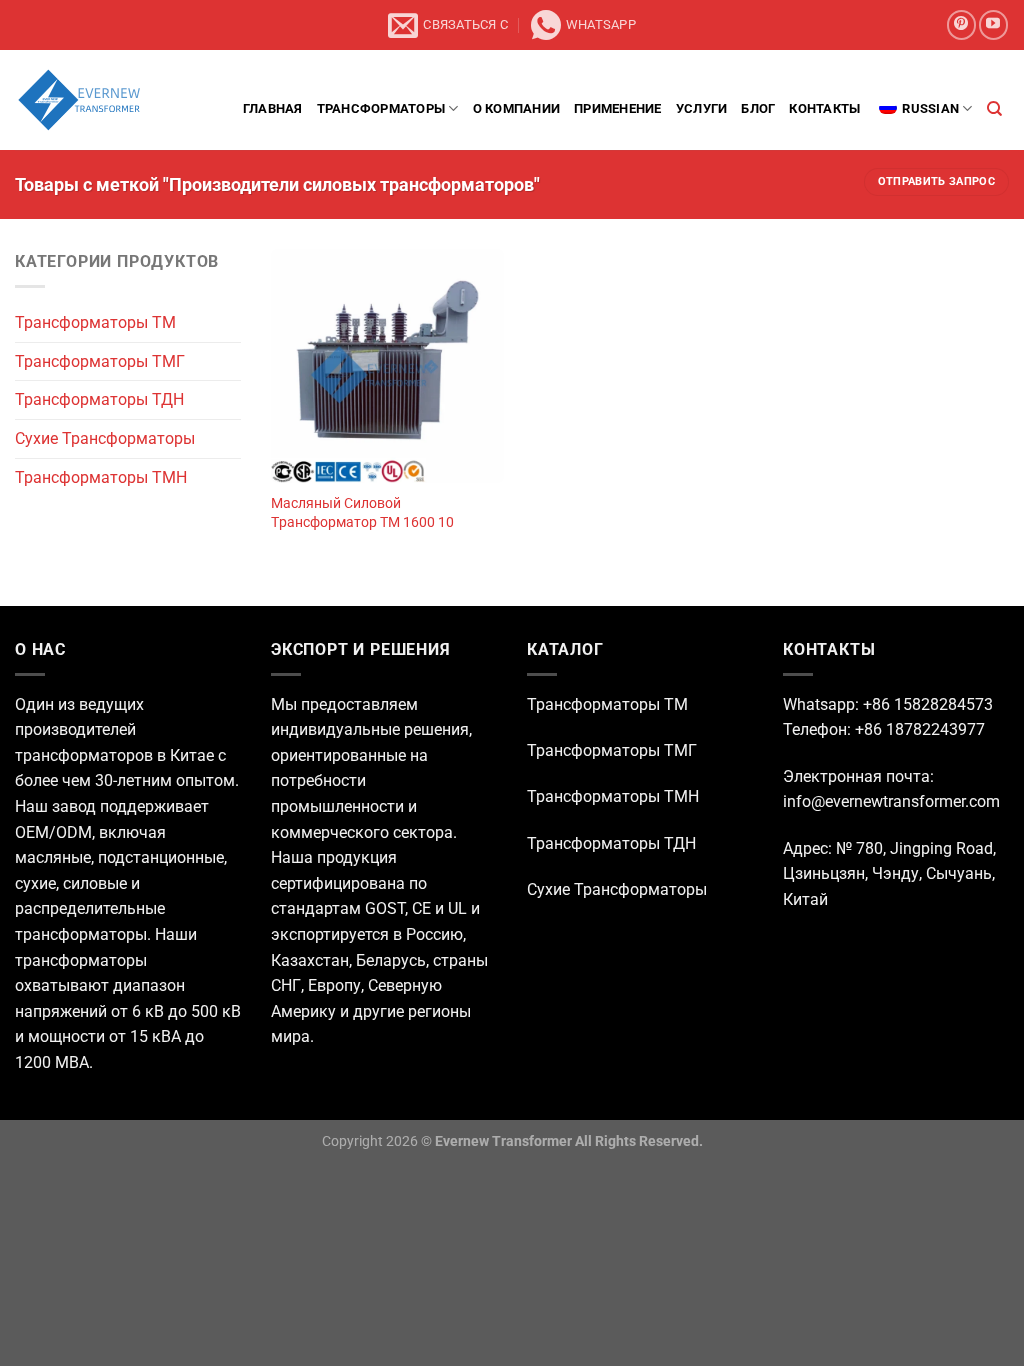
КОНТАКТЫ (824, 108)
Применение (618, 108)
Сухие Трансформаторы (105, 438)
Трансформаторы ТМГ (100, 361)
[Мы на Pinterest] (961, 24)
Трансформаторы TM (95, 323)
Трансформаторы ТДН (99, 400)
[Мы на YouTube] (993, 24)
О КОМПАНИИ (517, 108)
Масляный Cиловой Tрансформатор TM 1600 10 (362, 513)
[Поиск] (994, 109)
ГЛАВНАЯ (273, 108)
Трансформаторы (381, 108)
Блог (758, 108)
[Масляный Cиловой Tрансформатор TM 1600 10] (387, 365)
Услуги (702, 108)
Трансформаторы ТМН (101, 477)
